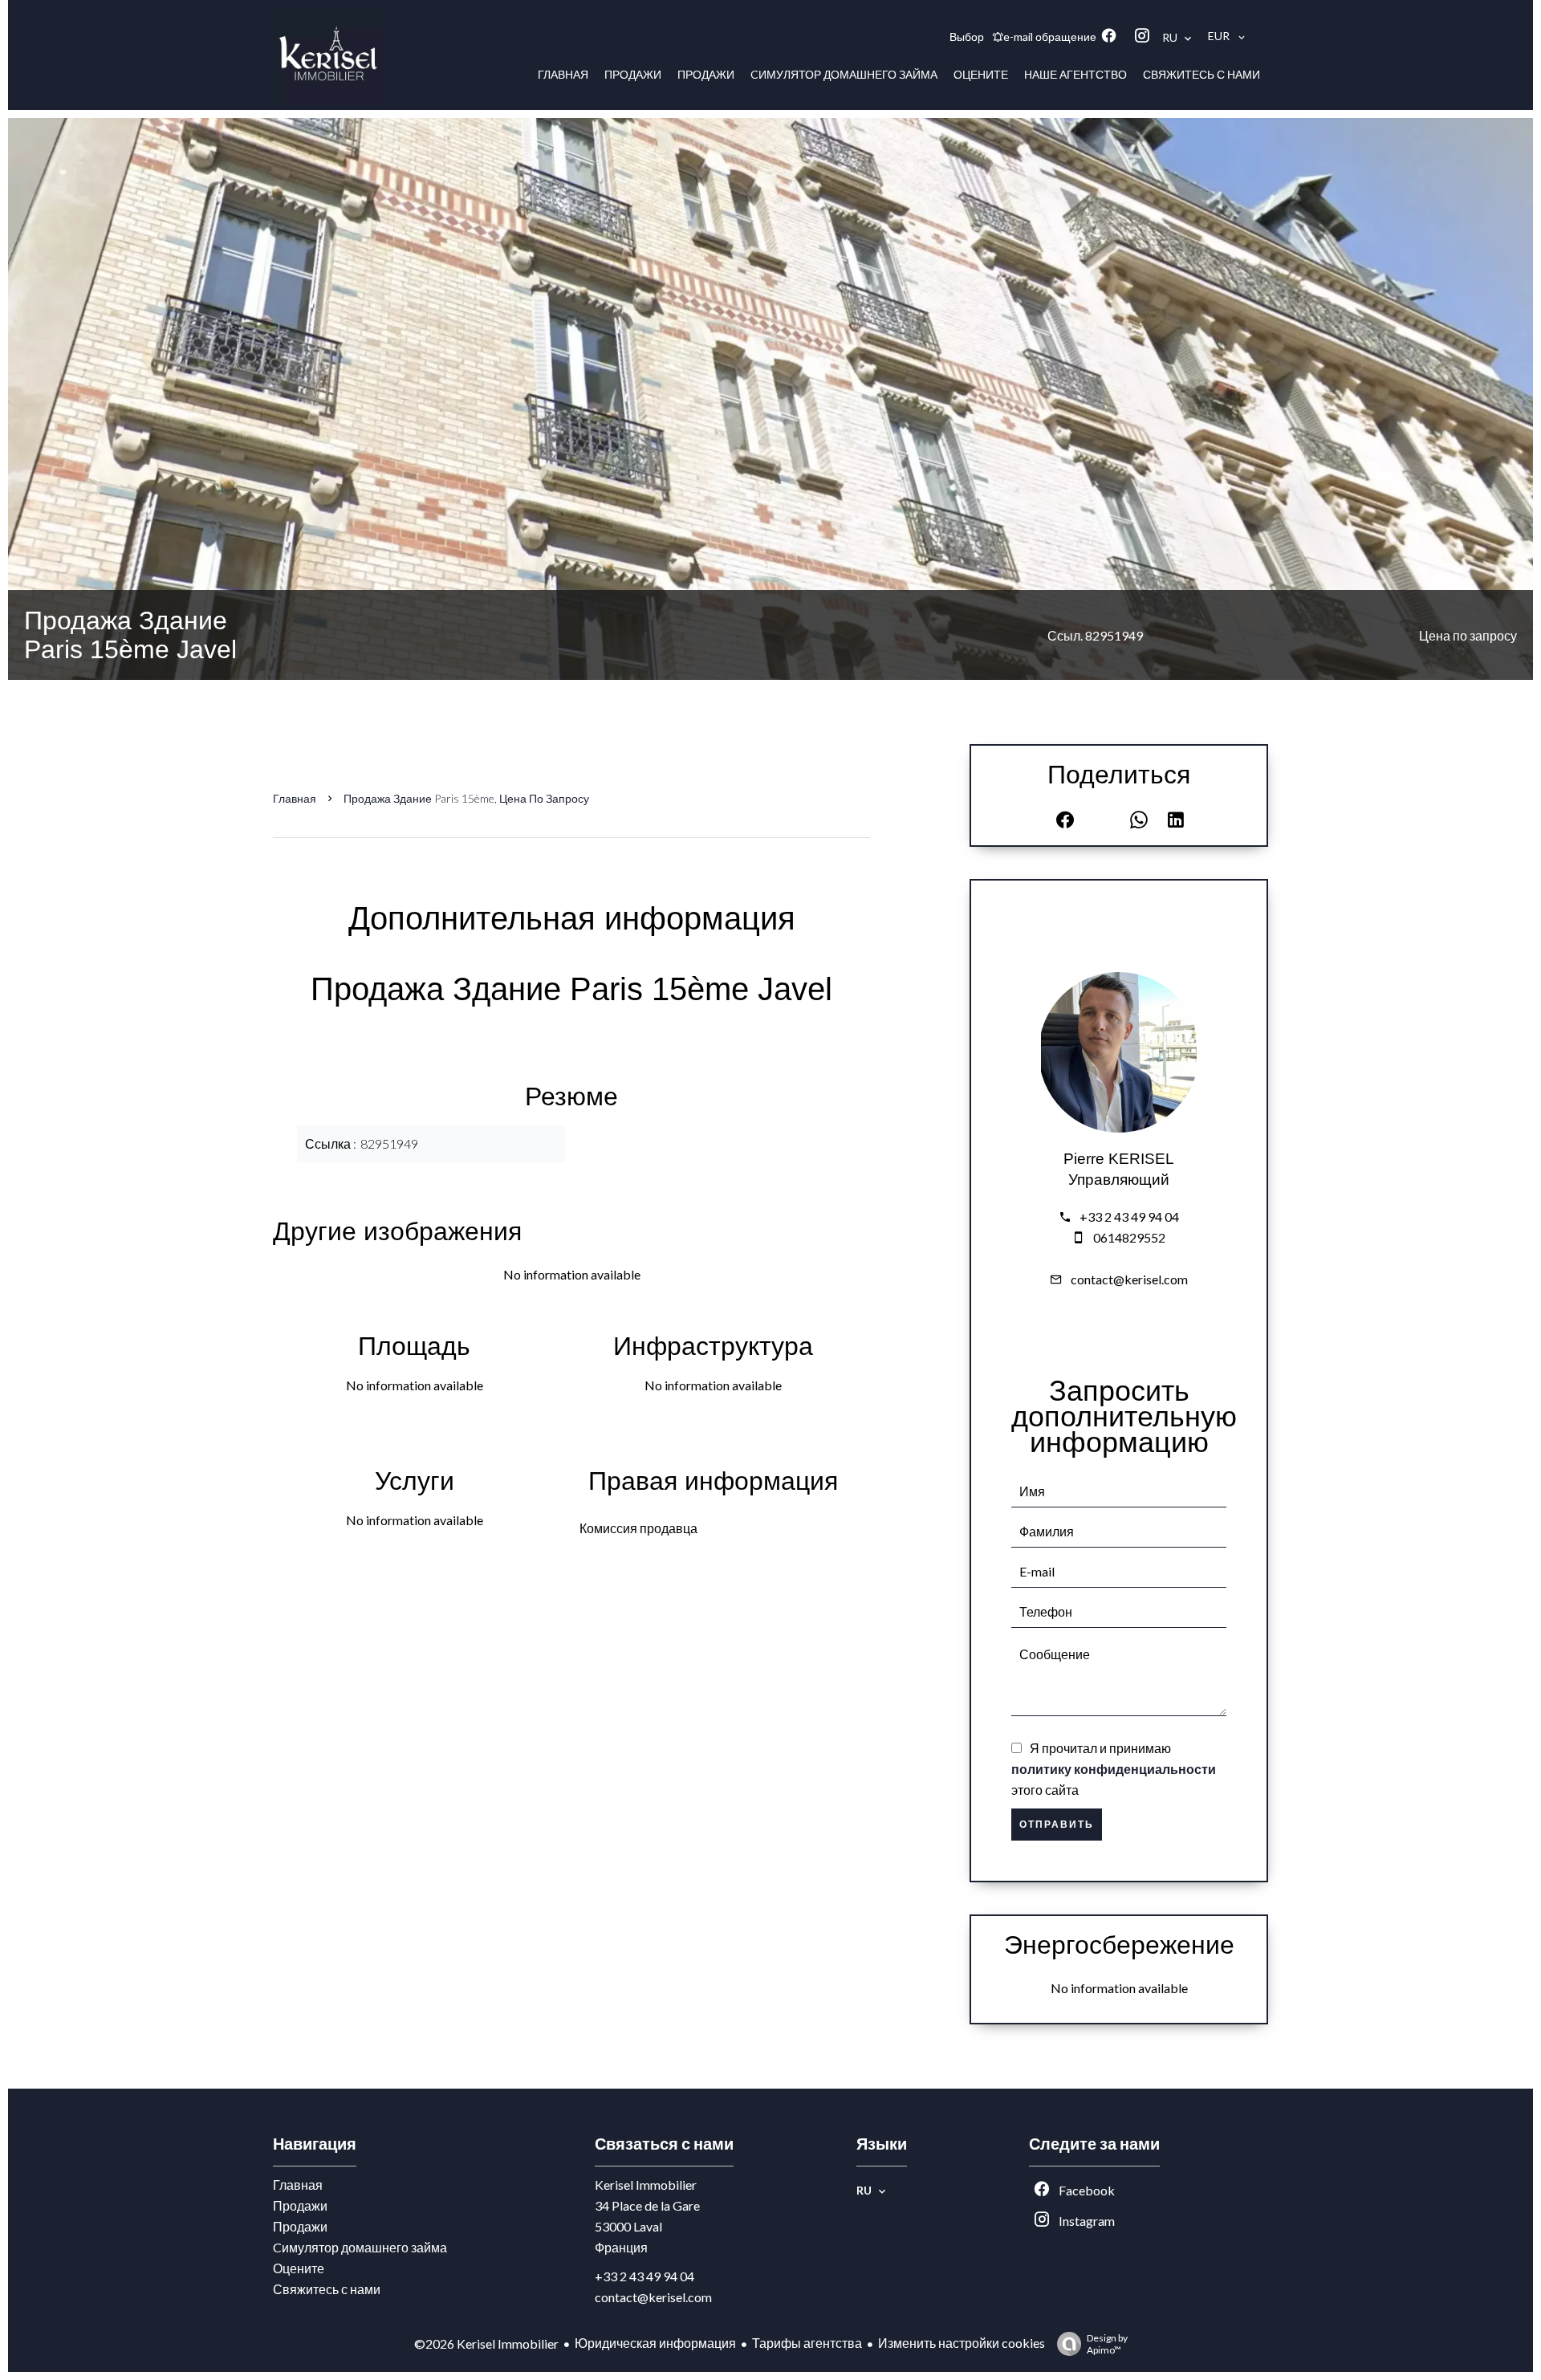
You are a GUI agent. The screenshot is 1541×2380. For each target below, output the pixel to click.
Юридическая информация (655, 2343)
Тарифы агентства (807, 2343)
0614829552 (1129, 1237)
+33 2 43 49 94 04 (1129, 1216)
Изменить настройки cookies (962, 2343)
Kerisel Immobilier (646, 2185)
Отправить (1057, 1825)
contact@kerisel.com (1129, 1279)
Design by (1107, 2344)
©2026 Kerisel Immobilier (486, 2343)
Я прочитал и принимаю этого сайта (1114, 1769)
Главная (295, 798)
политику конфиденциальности (1114, 1769)
